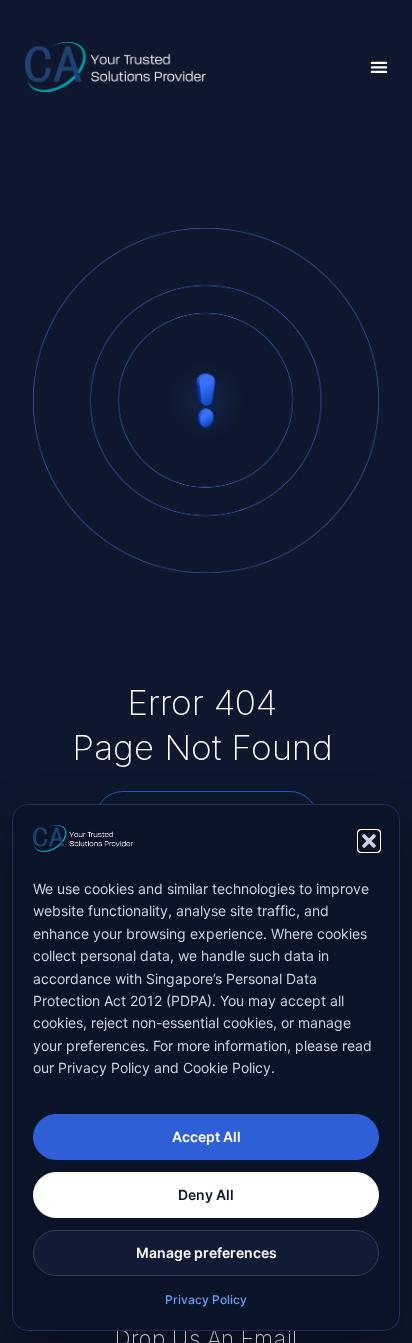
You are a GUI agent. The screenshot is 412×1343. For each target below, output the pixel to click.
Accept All (206, 1136)
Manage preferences (206, 1252)
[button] (369, 841)
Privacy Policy (206, 1299)
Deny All (206, 1194)
